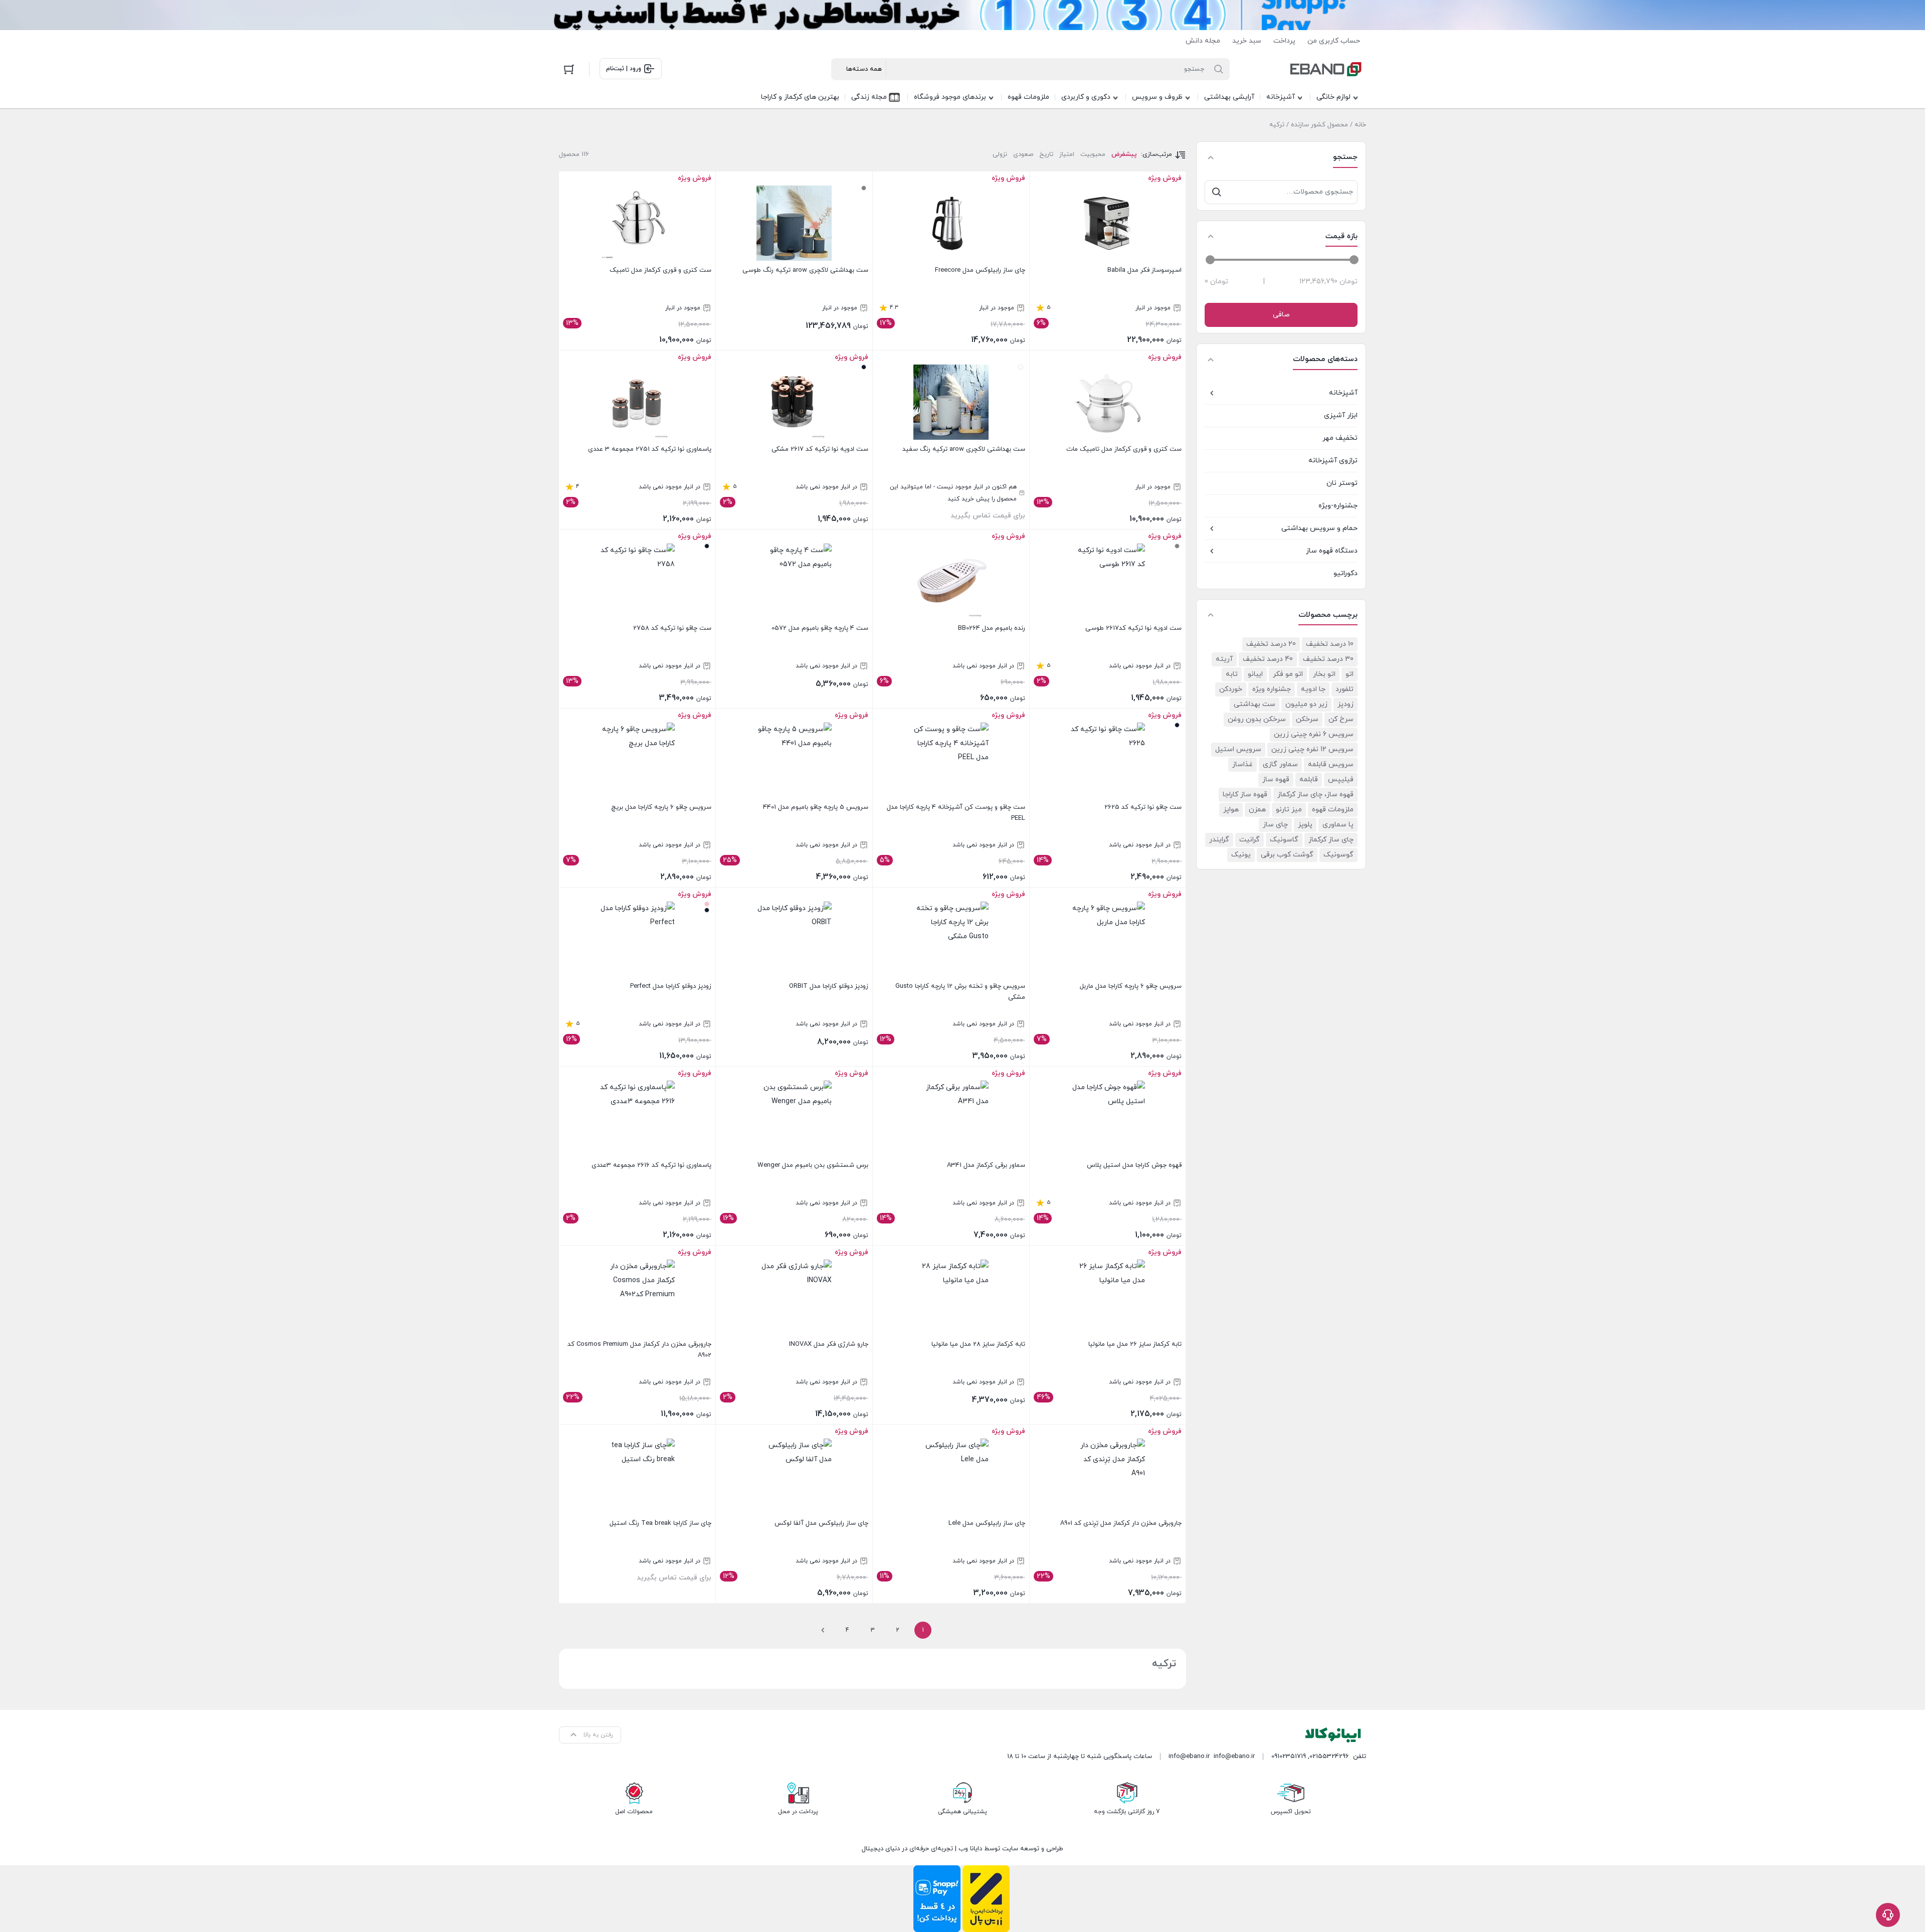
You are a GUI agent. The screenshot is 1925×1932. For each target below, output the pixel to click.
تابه (1232, 674)
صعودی (1023, 154)
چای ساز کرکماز (1331, 840)
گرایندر (1219, 840)
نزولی (1000, 154)
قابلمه (1309, 779)
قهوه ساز (1276, 779)
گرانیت (1249, 840)
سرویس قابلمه (1331, 764)
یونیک (1241, 855)
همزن (1257, 810)
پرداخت (1284, 41)
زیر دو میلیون (1306, 704)
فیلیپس (1341, 779)
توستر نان (1342, 483)
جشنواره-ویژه (1338, 506)
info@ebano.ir (1189, 1757)
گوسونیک (1338, 855)
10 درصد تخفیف (1330, 644)
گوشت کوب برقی (1287, 855)
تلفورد (1344, 689)
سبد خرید (1247, 41)
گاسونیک (1284, 840)
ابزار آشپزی (1341, 415)
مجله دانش (1203, 41)
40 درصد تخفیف (1268, 659)
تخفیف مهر (1340, 438)
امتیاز (1067, 154)
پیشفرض (1124, 154)
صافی (1281, 315)
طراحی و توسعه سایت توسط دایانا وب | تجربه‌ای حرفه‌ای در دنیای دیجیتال (963, 1849)
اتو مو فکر (1288, 674)
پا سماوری (1338, 825)
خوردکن (1231, 689)
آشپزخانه (1343, 393)
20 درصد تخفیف (1271, 644)
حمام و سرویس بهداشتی (1319, 528)
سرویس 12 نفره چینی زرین (1312, 749)
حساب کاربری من (1334, 41)
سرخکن (1307, 719)
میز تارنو (1289, 810)
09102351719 (1289, 1757)
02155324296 (1329, 1757)
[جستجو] (1217, 192)
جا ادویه (1313, 689)
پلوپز (1305, 825)
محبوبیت (1093, 154)
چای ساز (1275, 825)
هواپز (1231, 810)
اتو (1350, 674)
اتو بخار (1324, 674)
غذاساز (1242, 764)
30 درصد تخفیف (1328, 659)
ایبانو (1255, 674)
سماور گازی (1280, 764)
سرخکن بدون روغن (1257, 719)
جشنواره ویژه (1272, 689)
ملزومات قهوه (1333, 810)
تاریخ (1046, 154)
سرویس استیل (1238, 749)
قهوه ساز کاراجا (1245, 795)
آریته (1224, 659)
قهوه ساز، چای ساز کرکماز (1315, 795)
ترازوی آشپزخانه (1333, 461)
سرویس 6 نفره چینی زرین (1314, 734)
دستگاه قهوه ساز (1332, 551)
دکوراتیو (1345, 573)
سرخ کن (1341, 719)
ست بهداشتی (1255, 704)
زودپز (1345, 704)
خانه (1360, 125)
